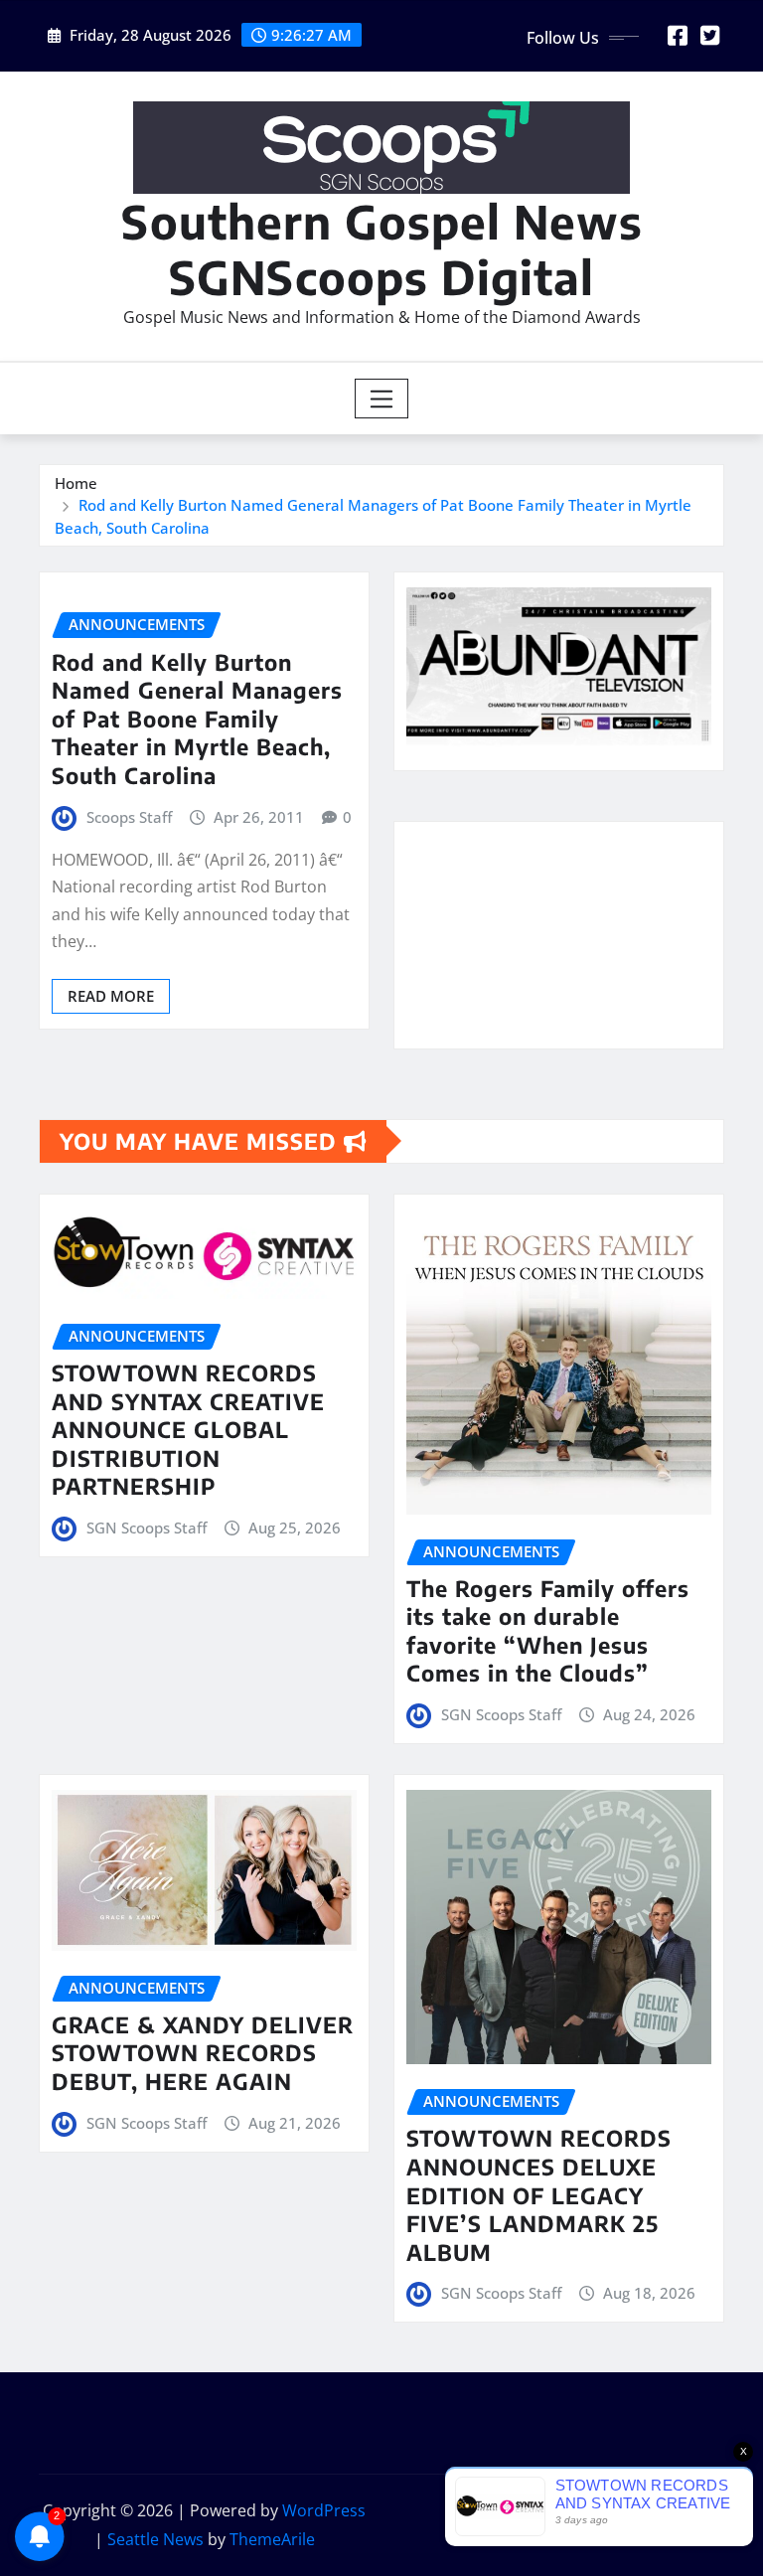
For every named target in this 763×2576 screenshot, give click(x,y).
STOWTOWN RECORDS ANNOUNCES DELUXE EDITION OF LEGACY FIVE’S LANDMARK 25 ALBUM (539, 2194)
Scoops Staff (129, 817)
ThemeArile (272, 2539)
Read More (111, 996)
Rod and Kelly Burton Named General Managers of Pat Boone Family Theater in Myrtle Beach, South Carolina (197, 719)
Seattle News (155, 2539)
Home (76, 483)
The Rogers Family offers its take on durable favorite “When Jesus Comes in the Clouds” (548, 1631)
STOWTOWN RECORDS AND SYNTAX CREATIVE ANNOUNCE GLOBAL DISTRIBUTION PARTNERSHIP (188, 1429)
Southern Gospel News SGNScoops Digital (382, 248)
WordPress (324, 2510)
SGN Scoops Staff (147, 1528)
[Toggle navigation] (382, 399)
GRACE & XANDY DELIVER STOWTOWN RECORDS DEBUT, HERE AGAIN (203, 2053)
